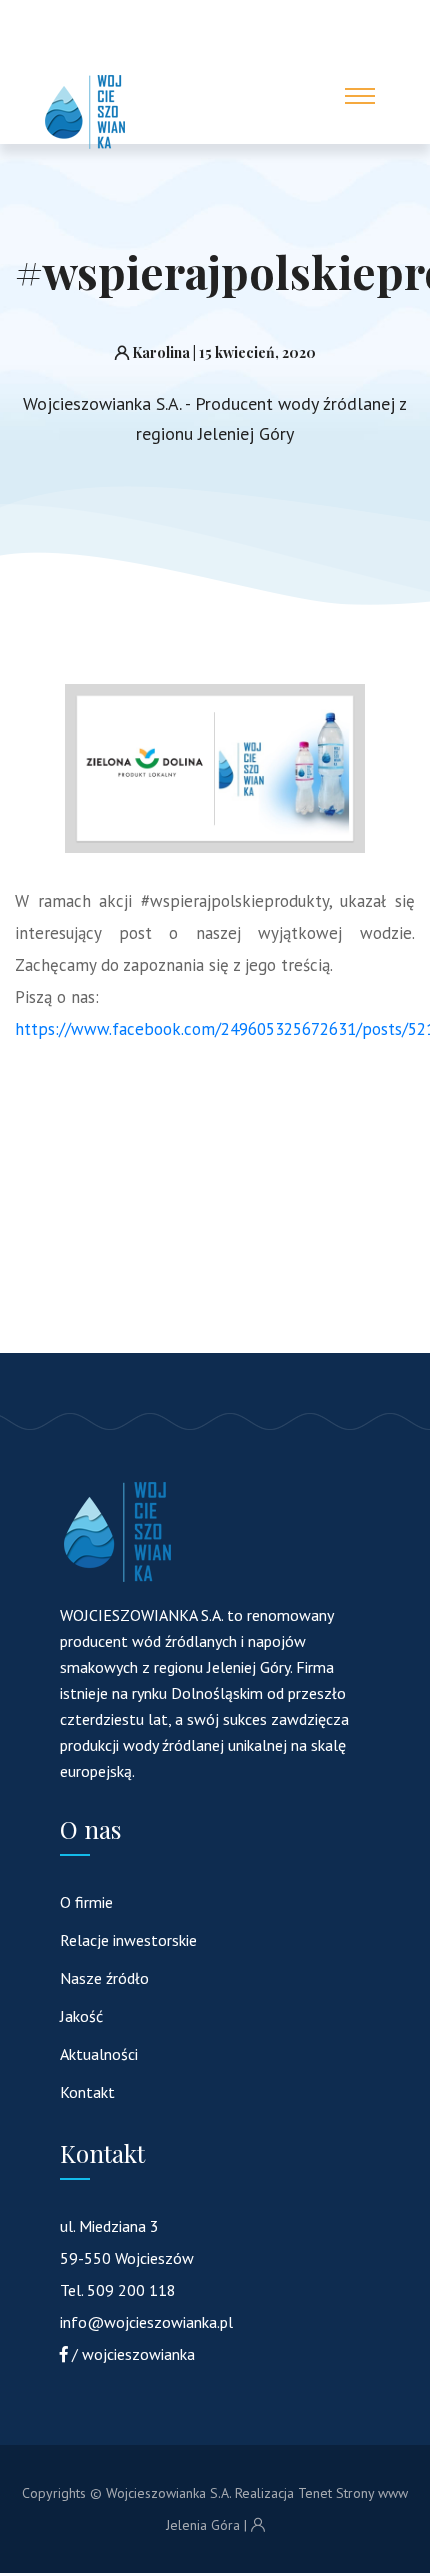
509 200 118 (131, 2290)
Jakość (81, 2016)
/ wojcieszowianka (133, 2354)
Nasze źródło (104, 1978)
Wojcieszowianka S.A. (168, 2493)
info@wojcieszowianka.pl (146, 2322)
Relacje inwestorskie (128, 1940)
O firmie (86, 1902)
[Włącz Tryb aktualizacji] (258, 2525)
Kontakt (87, 2092)
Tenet (315, 2493)
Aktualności (99, 2054)
